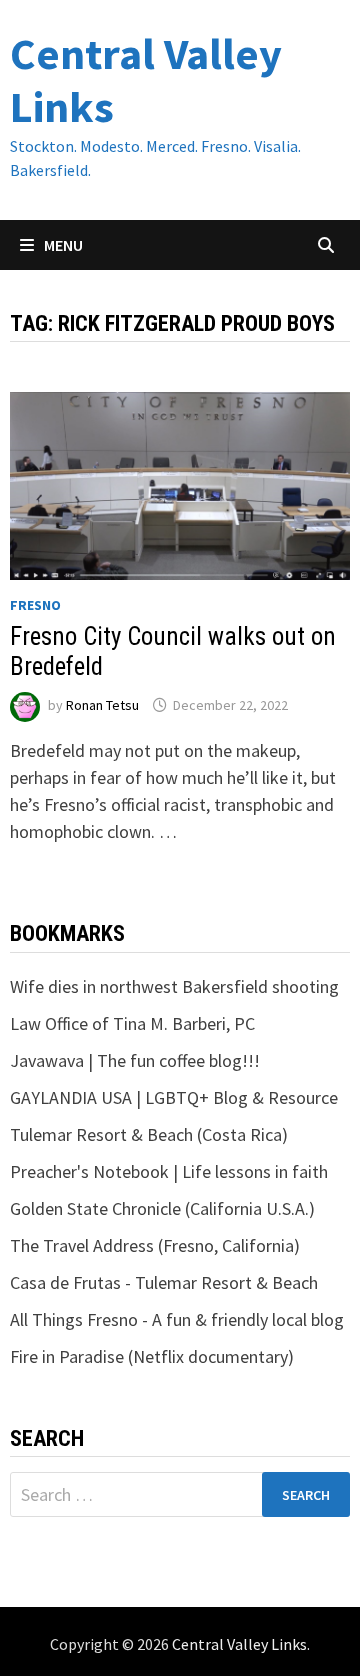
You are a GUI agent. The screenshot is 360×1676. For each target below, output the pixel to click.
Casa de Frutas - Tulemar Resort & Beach (164, 1282)
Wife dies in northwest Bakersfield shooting (174, 986)
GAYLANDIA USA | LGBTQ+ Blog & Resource (174, 1097)
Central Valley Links (146, 80)
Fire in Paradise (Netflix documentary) (152, 1356)
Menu (62, 245)
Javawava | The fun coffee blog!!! (135, 1060)
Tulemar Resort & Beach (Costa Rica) (149, 1134)
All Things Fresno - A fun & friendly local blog (177, 1319)
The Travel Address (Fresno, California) (155, 1245)
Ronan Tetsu (102, 705)
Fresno (35, 605)
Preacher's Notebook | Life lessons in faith (169, 1171)
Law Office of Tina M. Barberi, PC (132, 1023)
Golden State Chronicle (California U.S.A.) (162, 1208)
